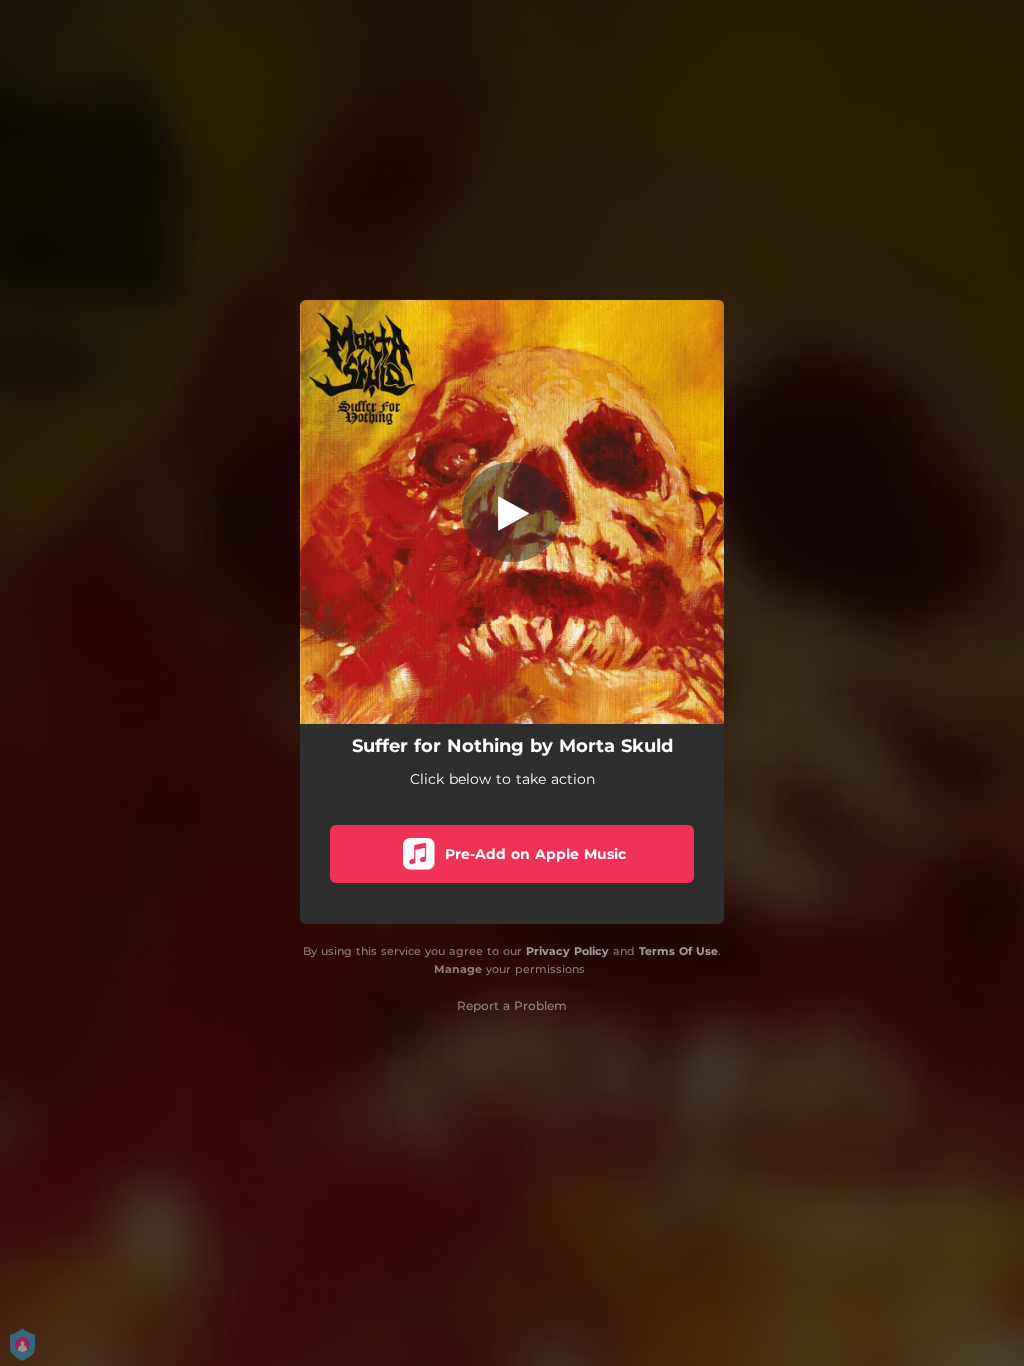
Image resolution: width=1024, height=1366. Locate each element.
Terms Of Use (678, 951)
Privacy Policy (567, 951)
